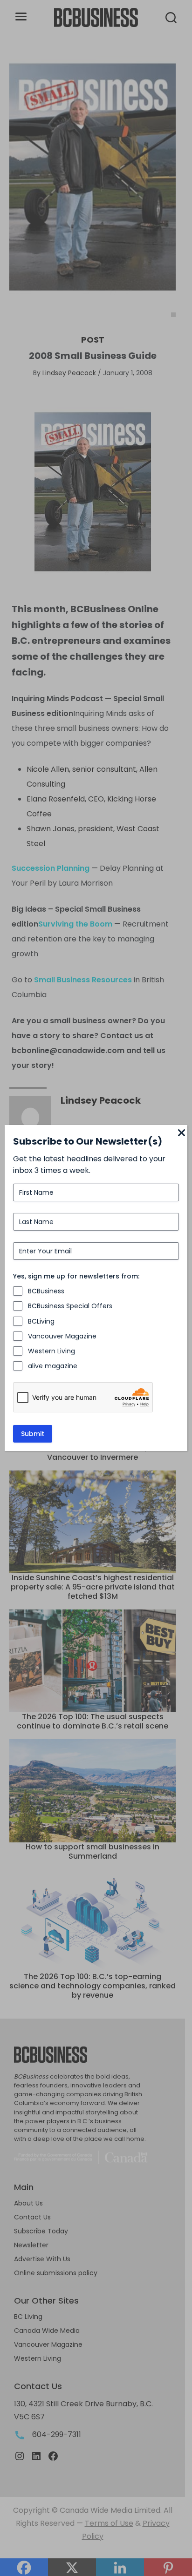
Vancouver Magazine (62, 1336)
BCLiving (41, 1321)
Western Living (51, 1351)
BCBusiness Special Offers (70, 1306)
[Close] (182, 1133)
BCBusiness (46, 1291)
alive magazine (53, 1366)
